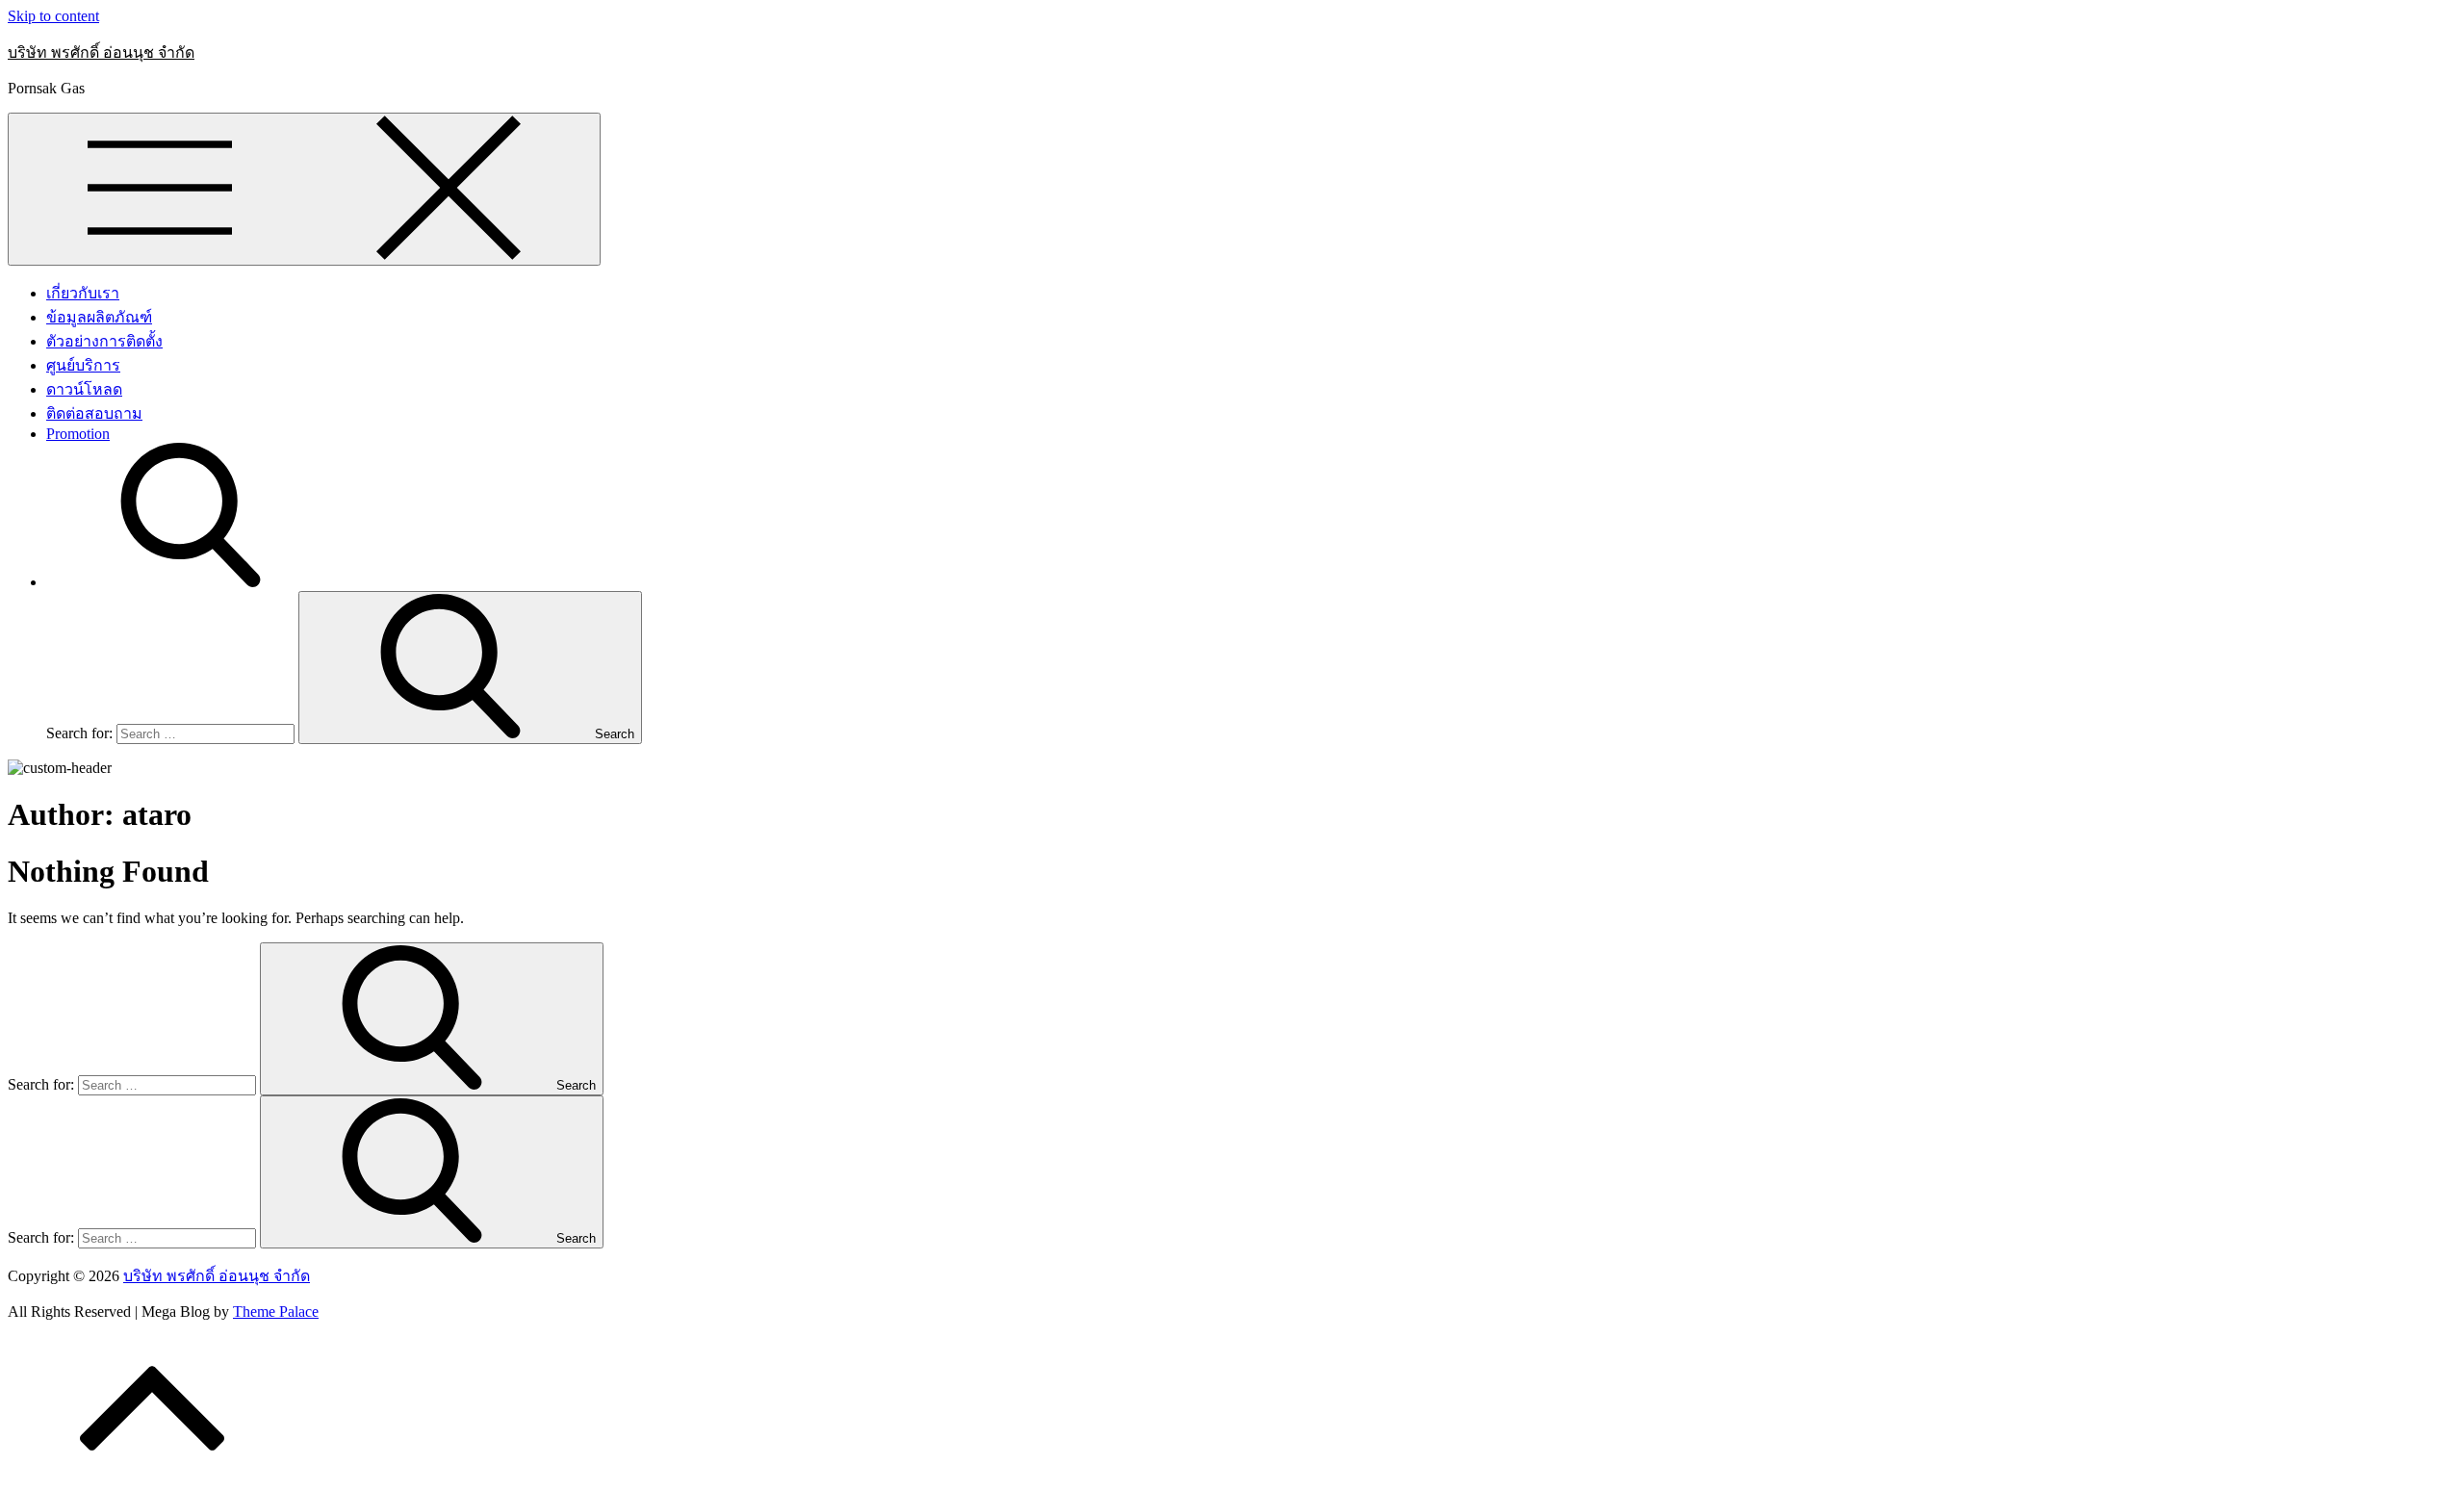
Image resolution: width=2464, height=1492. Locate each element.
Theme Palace (276, 1312)
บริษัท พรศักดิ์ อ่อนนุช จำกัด (101, 52)
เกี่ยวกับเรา (83, 293)
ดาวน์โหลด (84, 389)
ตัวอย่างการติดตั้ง (104, 341)
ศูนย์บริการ (83, 365)
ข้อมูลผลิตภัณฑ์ (99, 317)
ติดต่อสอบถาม (94, 413)
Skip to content (53, 16)
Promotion (78, 434)
